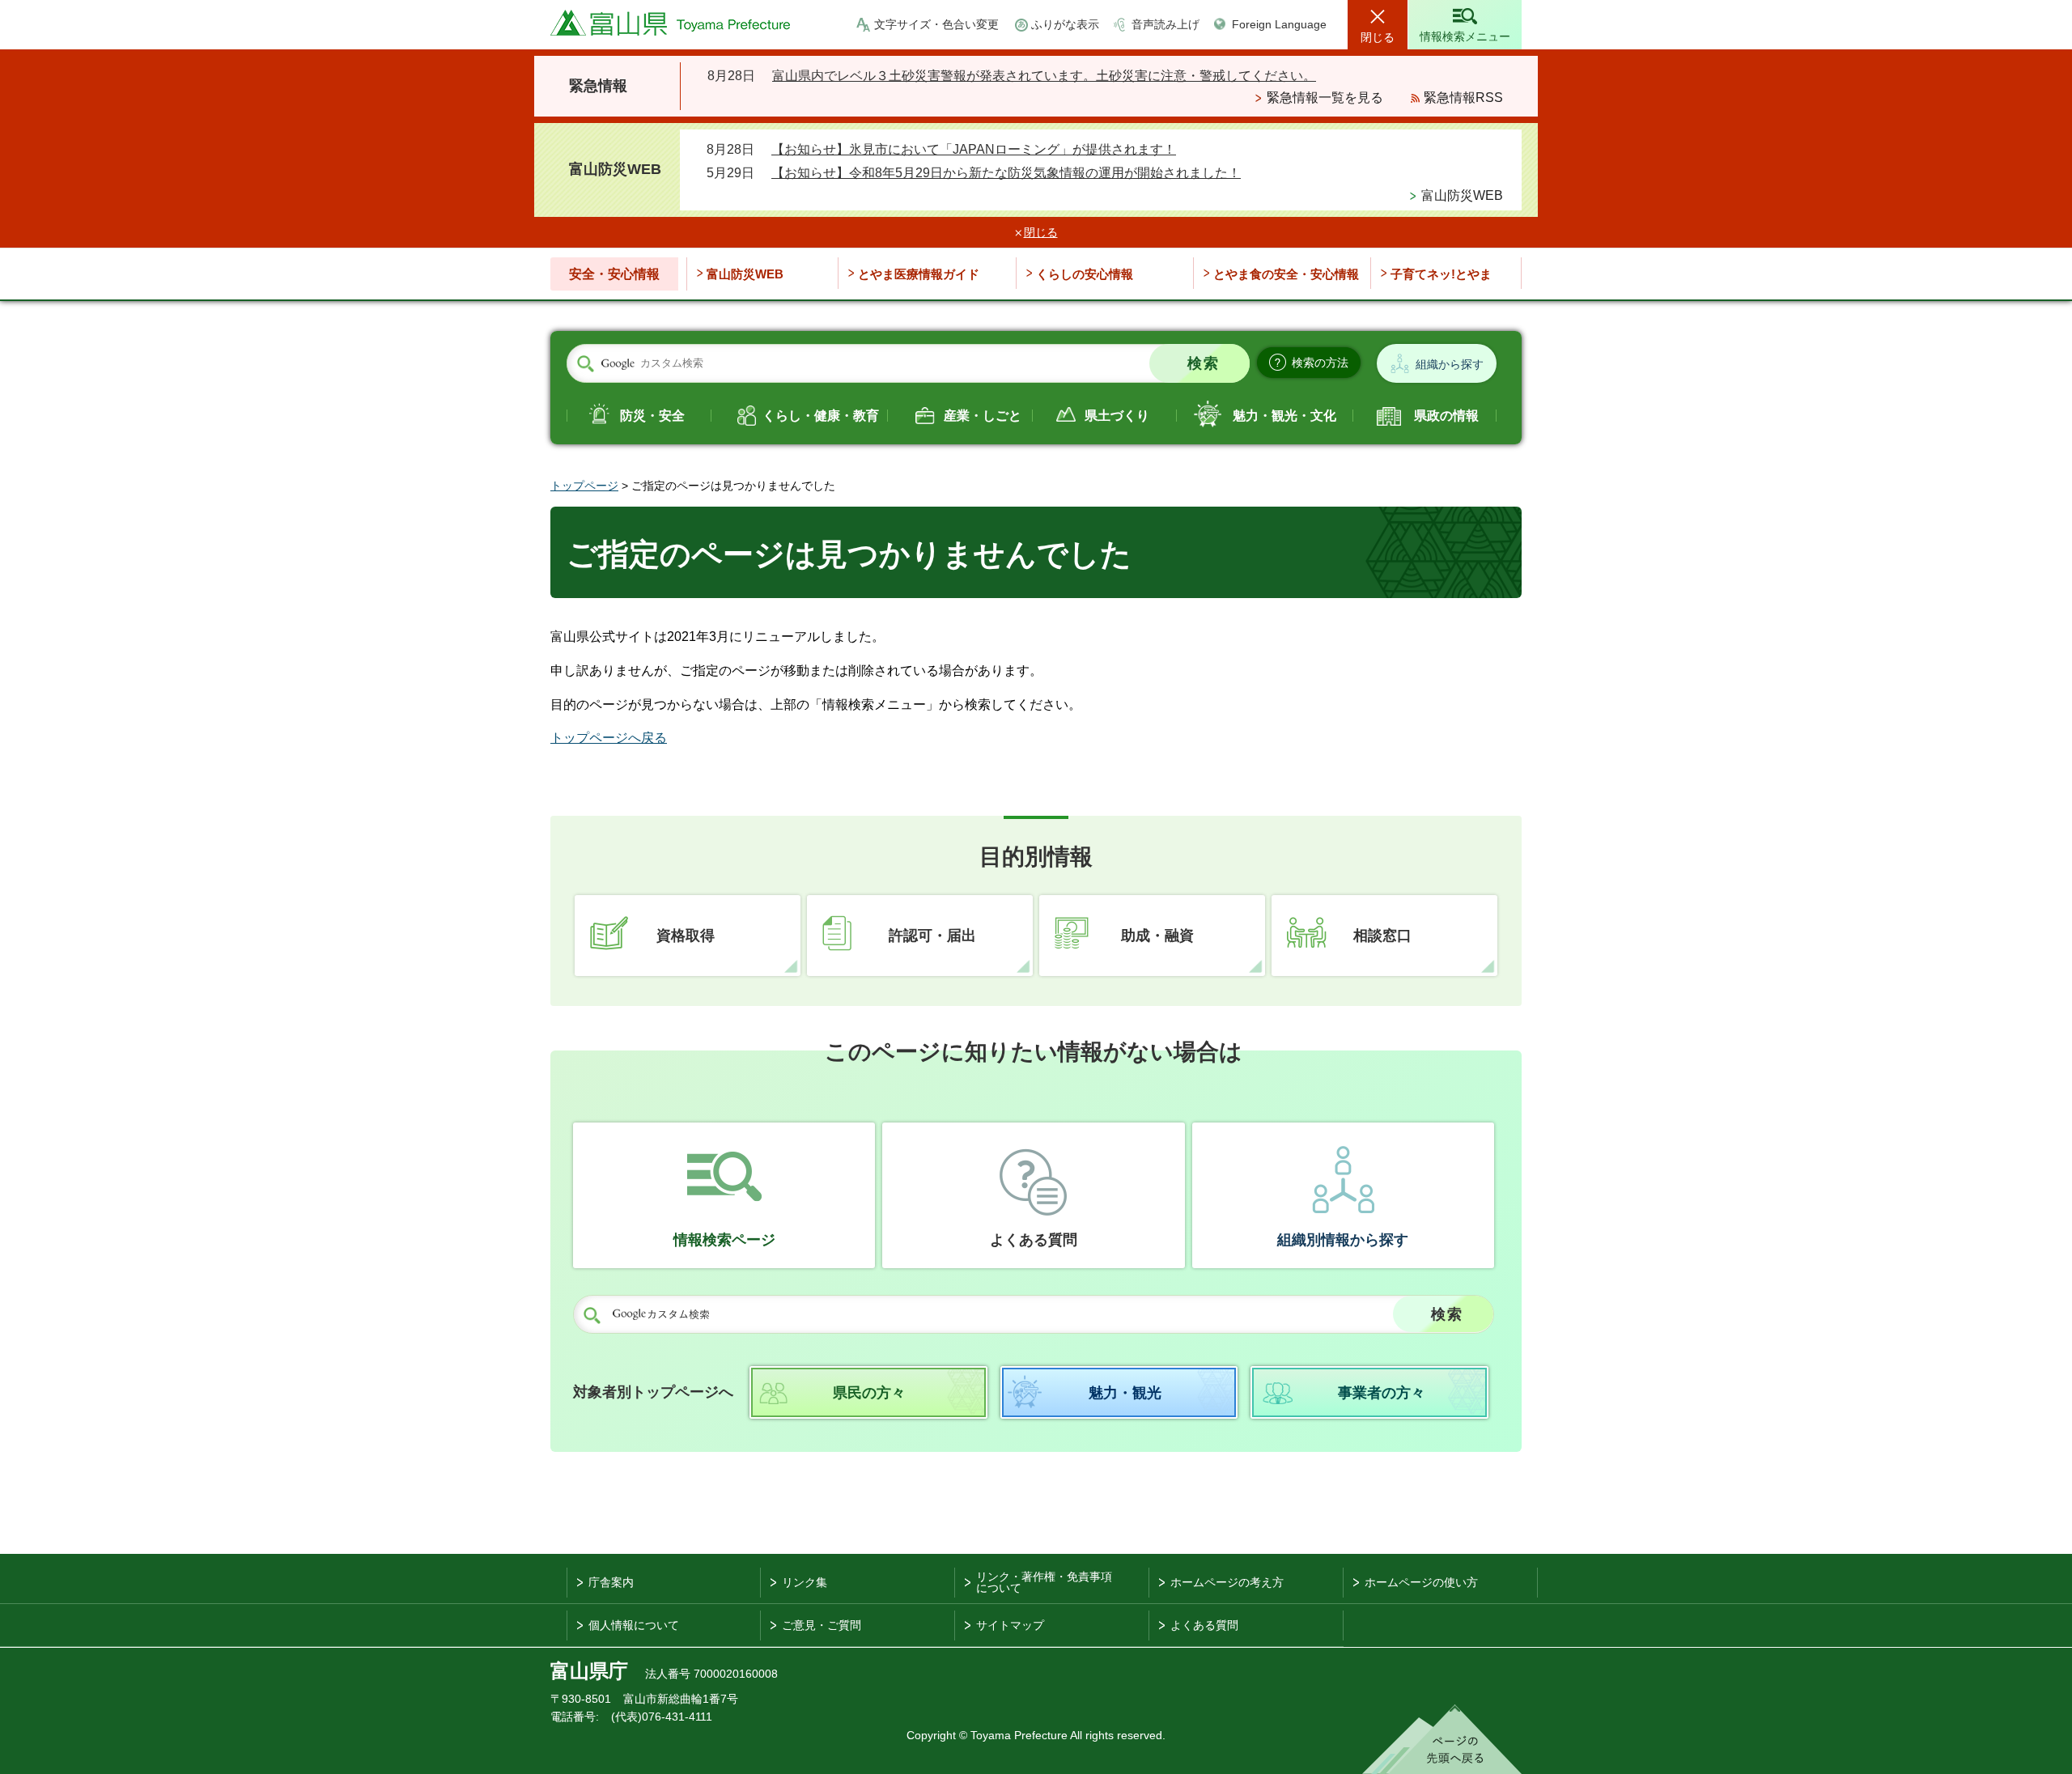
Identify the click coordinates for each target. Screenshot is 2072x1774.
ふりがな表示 (1065, 24)
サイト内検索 (585, 364)
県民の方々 (869, 1393)
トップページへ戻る (609, 738)
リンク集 (805, 1582)
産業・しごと (983, 416)
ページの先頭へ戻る (1442, 1739)
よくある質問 (1034, 1240)
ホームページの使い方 (1421, 1582)
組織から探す (1450, 364)
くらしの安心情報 (1085, 274)
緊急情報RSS (1463, 98)
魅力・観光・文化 (1284, 416)
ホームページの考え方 (1227, 1582)
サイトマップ (1010, 1625)
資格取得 (686, 936)
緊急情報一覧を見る (1325, 98)
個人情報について (634, 1625)
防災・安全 (652, 416)
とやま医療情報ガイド (919, 274)
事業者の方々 (1382, 1393)
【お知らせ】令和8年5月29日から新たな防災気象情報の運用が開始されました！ (1006, 173)
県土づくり (1117, 416)
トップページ (584, 486)
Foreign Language (1279, 24)
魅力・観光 (1125, 1393)
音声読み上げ (1165, 24)
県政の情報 (1446, 416)
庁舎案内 (611, 1582)
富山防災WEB (1462, 195)
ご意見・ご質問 (822, 1625)
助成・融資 (1157, 936)
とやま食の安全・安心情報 (1286, 274)
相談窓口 (1382, 936)
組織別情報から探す (1343, 1240)
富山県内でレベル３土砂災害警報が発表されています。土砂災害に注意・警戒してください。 (1044, 76)
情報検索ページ (724, 1240)
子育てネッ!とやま (1441, 274)
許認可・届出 (932, 936)
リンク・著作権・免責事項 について (1044, 1582)
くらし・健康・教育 (821, 416)
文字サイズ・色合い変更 (936, 24)
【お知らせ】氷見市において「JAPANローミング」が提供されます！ (974, 149)
